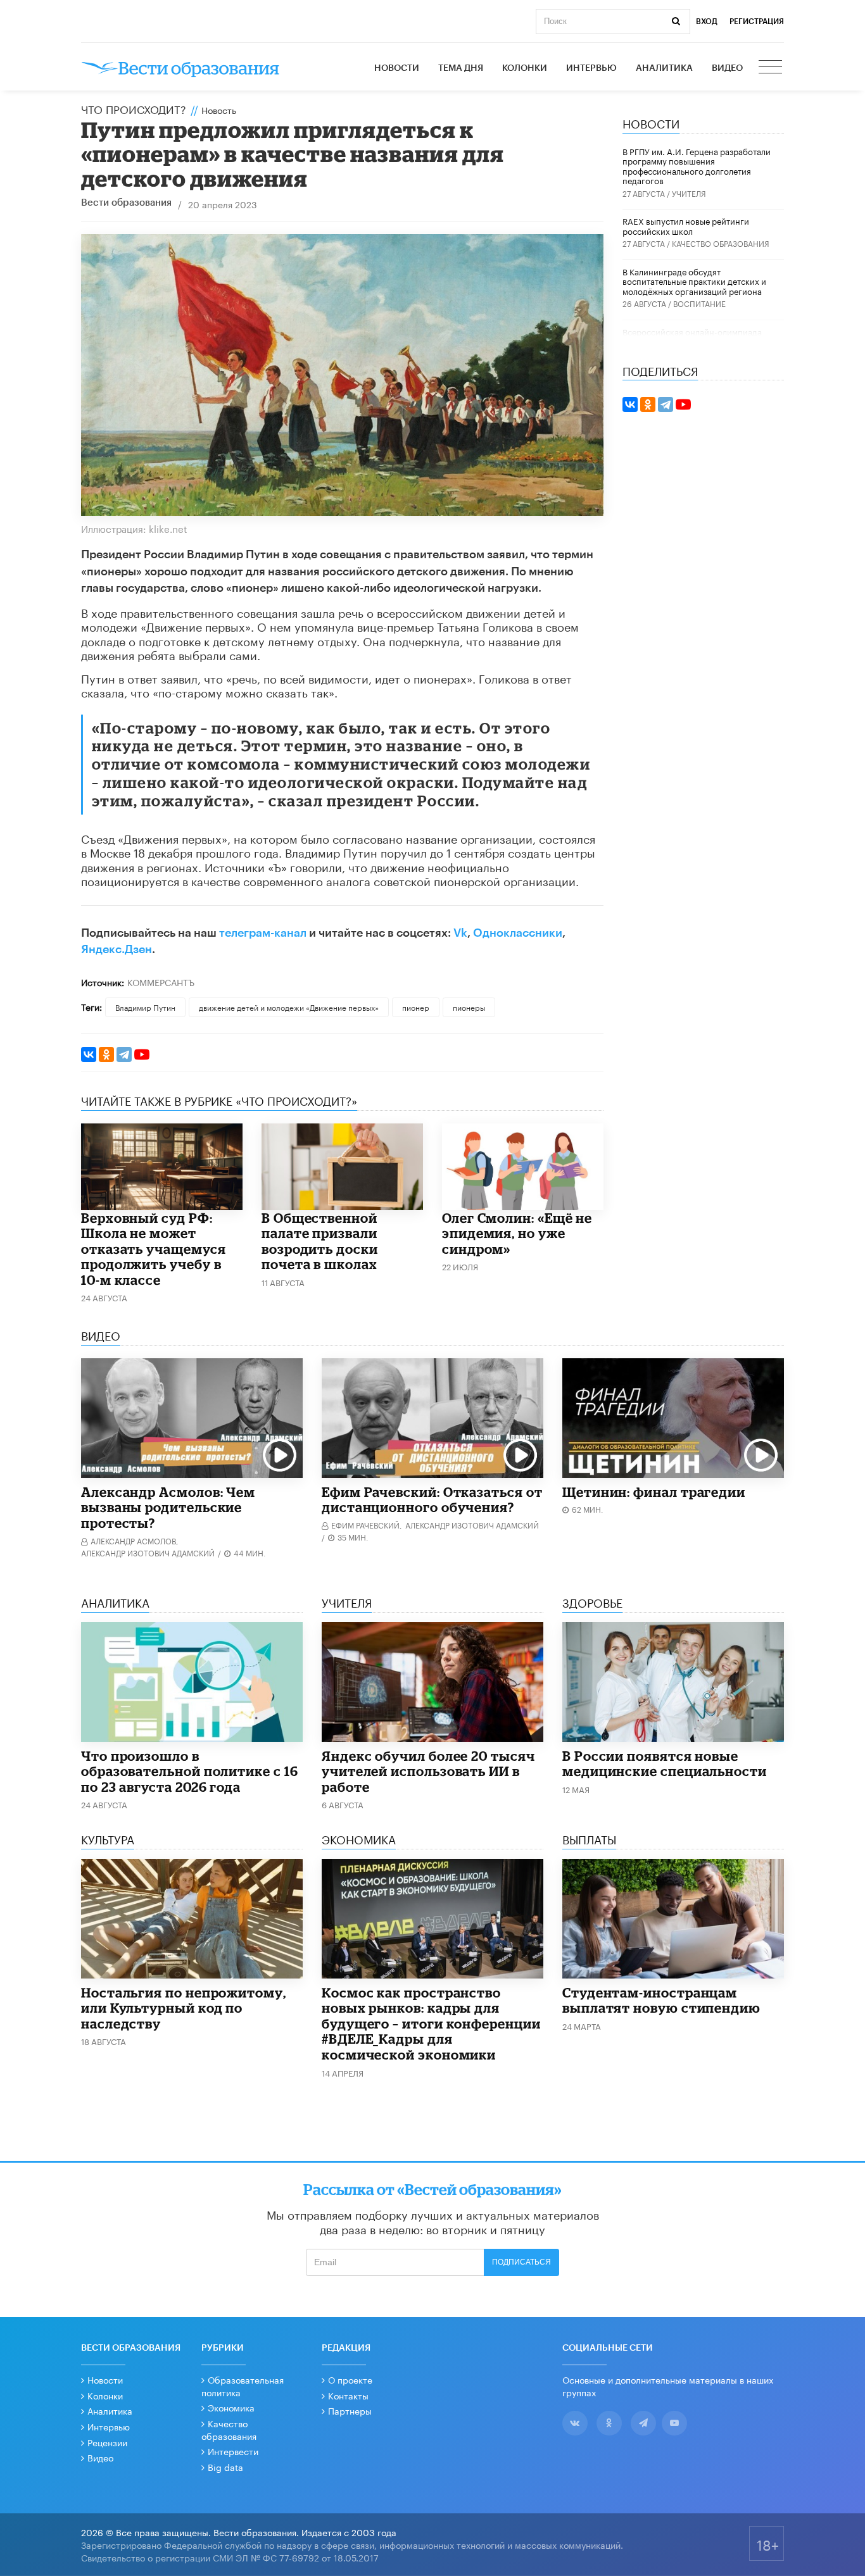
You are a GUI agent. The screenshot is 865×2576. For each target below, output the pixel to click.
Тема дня (461, 68)
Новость (219, 109)
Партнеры (350, 2410)
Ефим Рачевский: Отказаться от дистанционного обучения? (432, 1500)
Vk (460, 933)
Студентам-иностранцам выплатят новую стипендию (661, 2000)
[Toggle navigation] (771, 68)
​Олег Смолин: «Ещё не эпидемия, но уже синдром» (517, 1233)
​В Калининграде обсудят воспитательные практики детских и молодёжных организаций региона (694, 281)
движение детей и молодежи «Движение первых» (289, 1007)
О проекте (350, 2379)
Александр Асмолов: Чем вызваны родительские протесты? (168, 1507)
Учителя (689, 193)
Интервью (591, 68)
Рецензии (107, 2442)
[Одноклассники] (106, 1054)
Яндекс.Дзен (117, 949)
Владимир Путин (145, 1007)
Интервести (233, 2451)
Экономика (231, 2407)
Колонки (525, 68)
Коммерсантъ (161, 982)
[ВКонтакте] (89, 1054)
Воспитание (699, 303)
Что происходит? (134, 108)
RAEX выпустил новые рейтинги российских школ (686, 225)
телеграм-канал (263, 933)
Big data (225, 2467)
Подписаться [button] (521, 2262)
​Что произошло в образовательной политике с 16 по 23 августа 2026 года (190, 1771)
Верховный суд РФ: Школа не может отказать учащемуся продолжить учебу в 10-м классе (154, 1249)
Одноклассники (518, 933)
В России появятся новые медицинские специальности (665, 1764)
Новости (397, 68)
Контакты (348, 2395)
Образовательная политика (243, 2385)
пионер (416, 1007)
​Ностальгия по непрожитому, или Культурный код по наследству (184, 2008)
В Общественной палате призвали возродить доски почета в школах (320, 1241)
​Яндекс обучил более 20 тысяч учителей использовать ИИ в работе (428, 1771)
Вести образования (126, 203)
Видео (727, 68)
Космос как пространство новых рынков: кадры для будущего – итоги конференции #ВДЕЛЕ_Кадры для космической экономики (431, 2023)
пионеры (469, 1007)
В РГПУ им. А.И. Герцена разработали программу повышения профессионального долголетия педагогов (697, 166)
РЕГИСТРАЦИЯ (757, 22)
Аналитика (664, 68)
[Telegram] (124, 1054)
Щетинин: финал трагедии (654, 1492)
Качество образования (721, 243)
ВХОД (707, 22)
